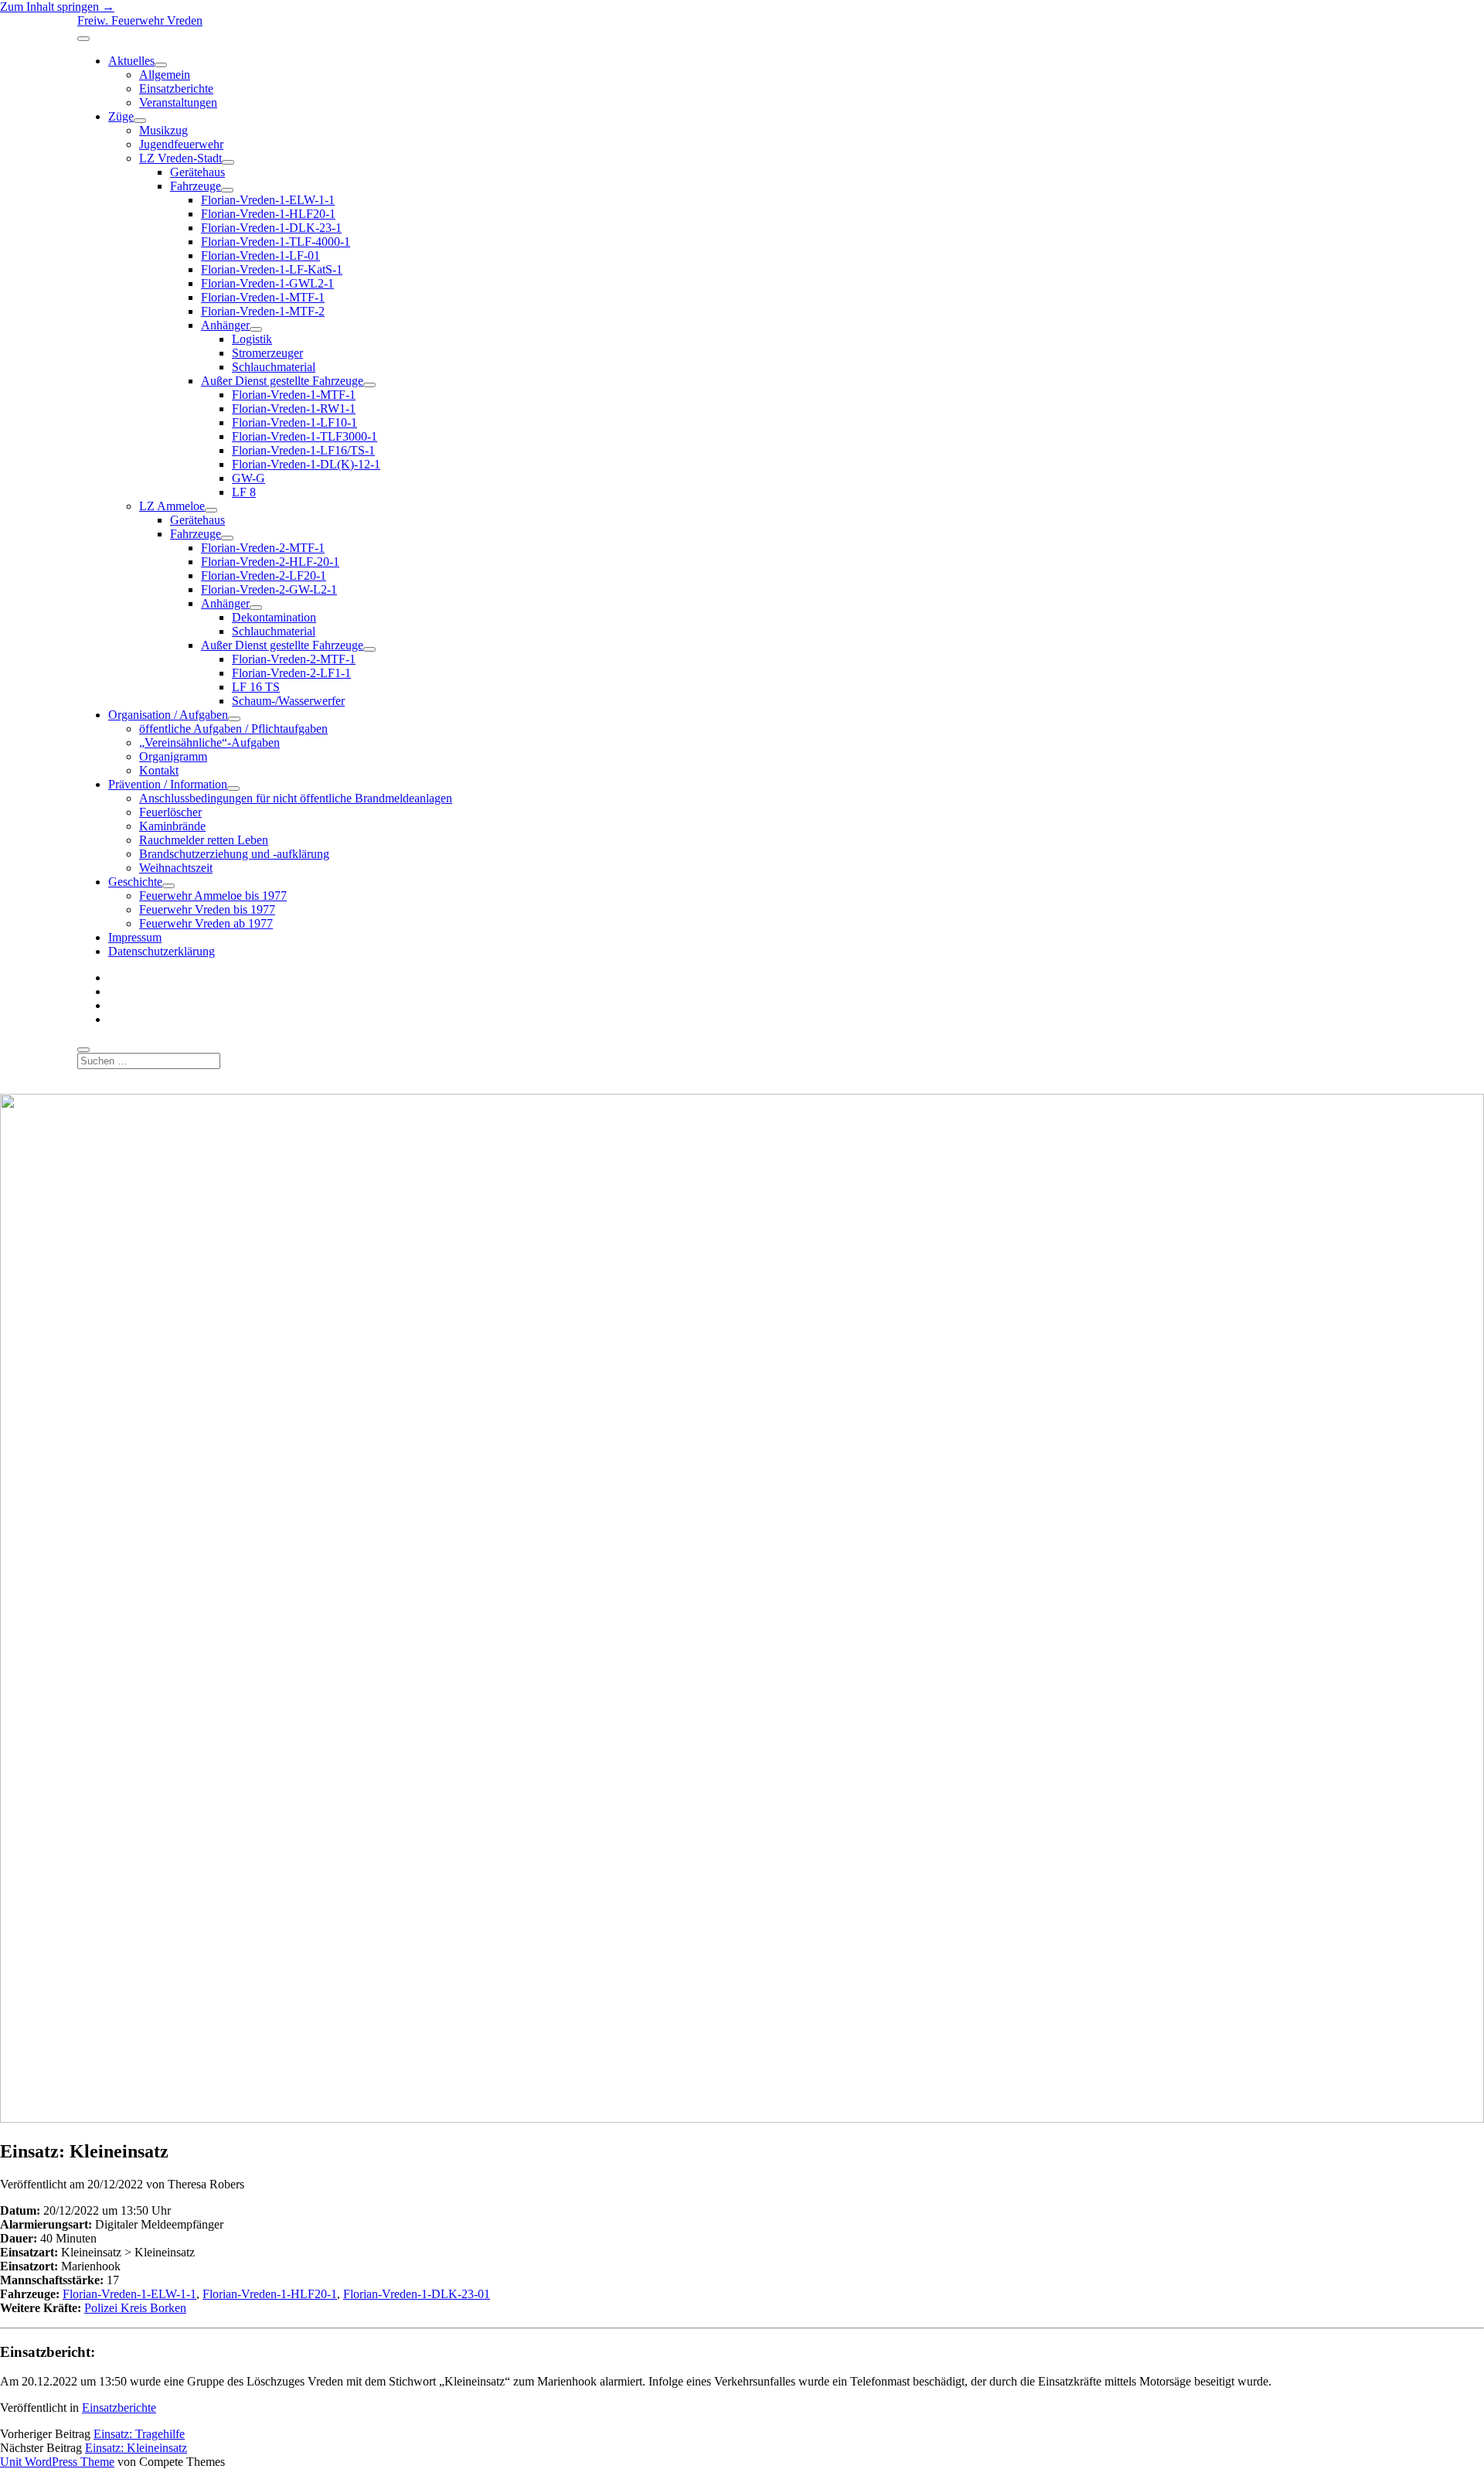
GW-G (248, 478)
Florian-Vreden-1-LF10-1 (294, 422)
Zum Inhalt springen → (57, 7)
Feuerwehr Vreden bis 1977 (207, 909)
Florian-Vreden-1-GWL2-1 (267, 283)
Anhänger (225, 325)
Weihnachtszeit (176, 868)
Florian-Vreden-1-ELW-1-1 (268, 200)
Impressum (135, 937)
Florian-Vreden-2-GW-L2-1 (269, 589)
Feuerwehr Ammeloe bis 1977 (213, 896)
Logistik (252, 339)
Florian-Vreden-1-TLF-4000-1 (276, 242)
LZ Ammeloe (172, 506)
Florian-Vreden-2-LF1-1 (291, 673)
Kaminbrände (172, 826)
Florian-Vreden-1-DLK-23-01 (417, 2294)
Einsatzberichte (176, 89)
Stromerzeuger (267, 353)
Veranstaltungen (178, 102)
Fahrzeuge (196, 186)
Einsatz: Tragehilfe (139, 2434)
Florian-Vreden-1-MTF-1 (263, 297)
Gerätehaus (197, 172)
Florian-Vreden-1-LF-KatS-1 (272, 269)
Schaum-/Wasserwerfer (288, 701)
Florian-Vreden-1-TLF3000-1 (305, 436)
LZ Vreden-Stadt (180, 158)
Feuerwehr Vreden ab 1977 (206, 923)
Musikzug (163, 130)
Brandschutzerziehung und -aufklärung (234, 854)
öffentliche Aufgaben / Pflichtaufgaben (233, 729)
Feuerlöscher (170, 812)
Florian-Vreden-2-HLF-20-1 (270, 562)
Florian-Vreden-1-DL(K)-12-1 (306, 464)
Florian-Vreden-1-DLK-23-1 (271, 228)
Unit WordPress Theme (57, 2462)
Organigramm (173, 756)
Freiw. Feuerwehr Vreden (140, 20)
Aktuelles (131, 61)
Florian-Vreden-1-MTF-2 (263, 311)
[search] (83, 1050)
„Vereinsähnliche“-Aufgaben (209, 742)
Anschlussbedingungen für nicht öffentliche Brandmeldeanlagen (296, 798)
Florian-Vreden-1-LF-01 (260, 255)
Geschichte (135, 882)
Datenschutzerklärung (162, 951)
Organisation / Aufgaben (168, 715)
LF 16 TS (256, 687)
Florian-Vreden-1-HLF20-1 (268, 214)
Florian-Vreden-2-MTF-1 (263, 548)
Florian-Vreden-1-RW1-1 (294, 409)
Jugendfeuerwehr (181, 144)
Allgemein (165, 75)
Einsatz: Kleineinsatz (136, 2448)
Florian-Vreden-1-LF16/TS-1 (303, 450)
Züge (121, 116)
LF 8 (244, 492)
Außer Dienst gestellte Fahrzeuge (282, 381)
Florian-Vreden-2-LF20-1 (264, 576)
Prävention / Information (168, 784)
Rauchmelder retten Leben (204, 840)
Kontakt (159, 770)
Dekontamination (274, 617)
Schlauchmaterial (274, 367)
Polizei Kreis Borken (135, 2308)
